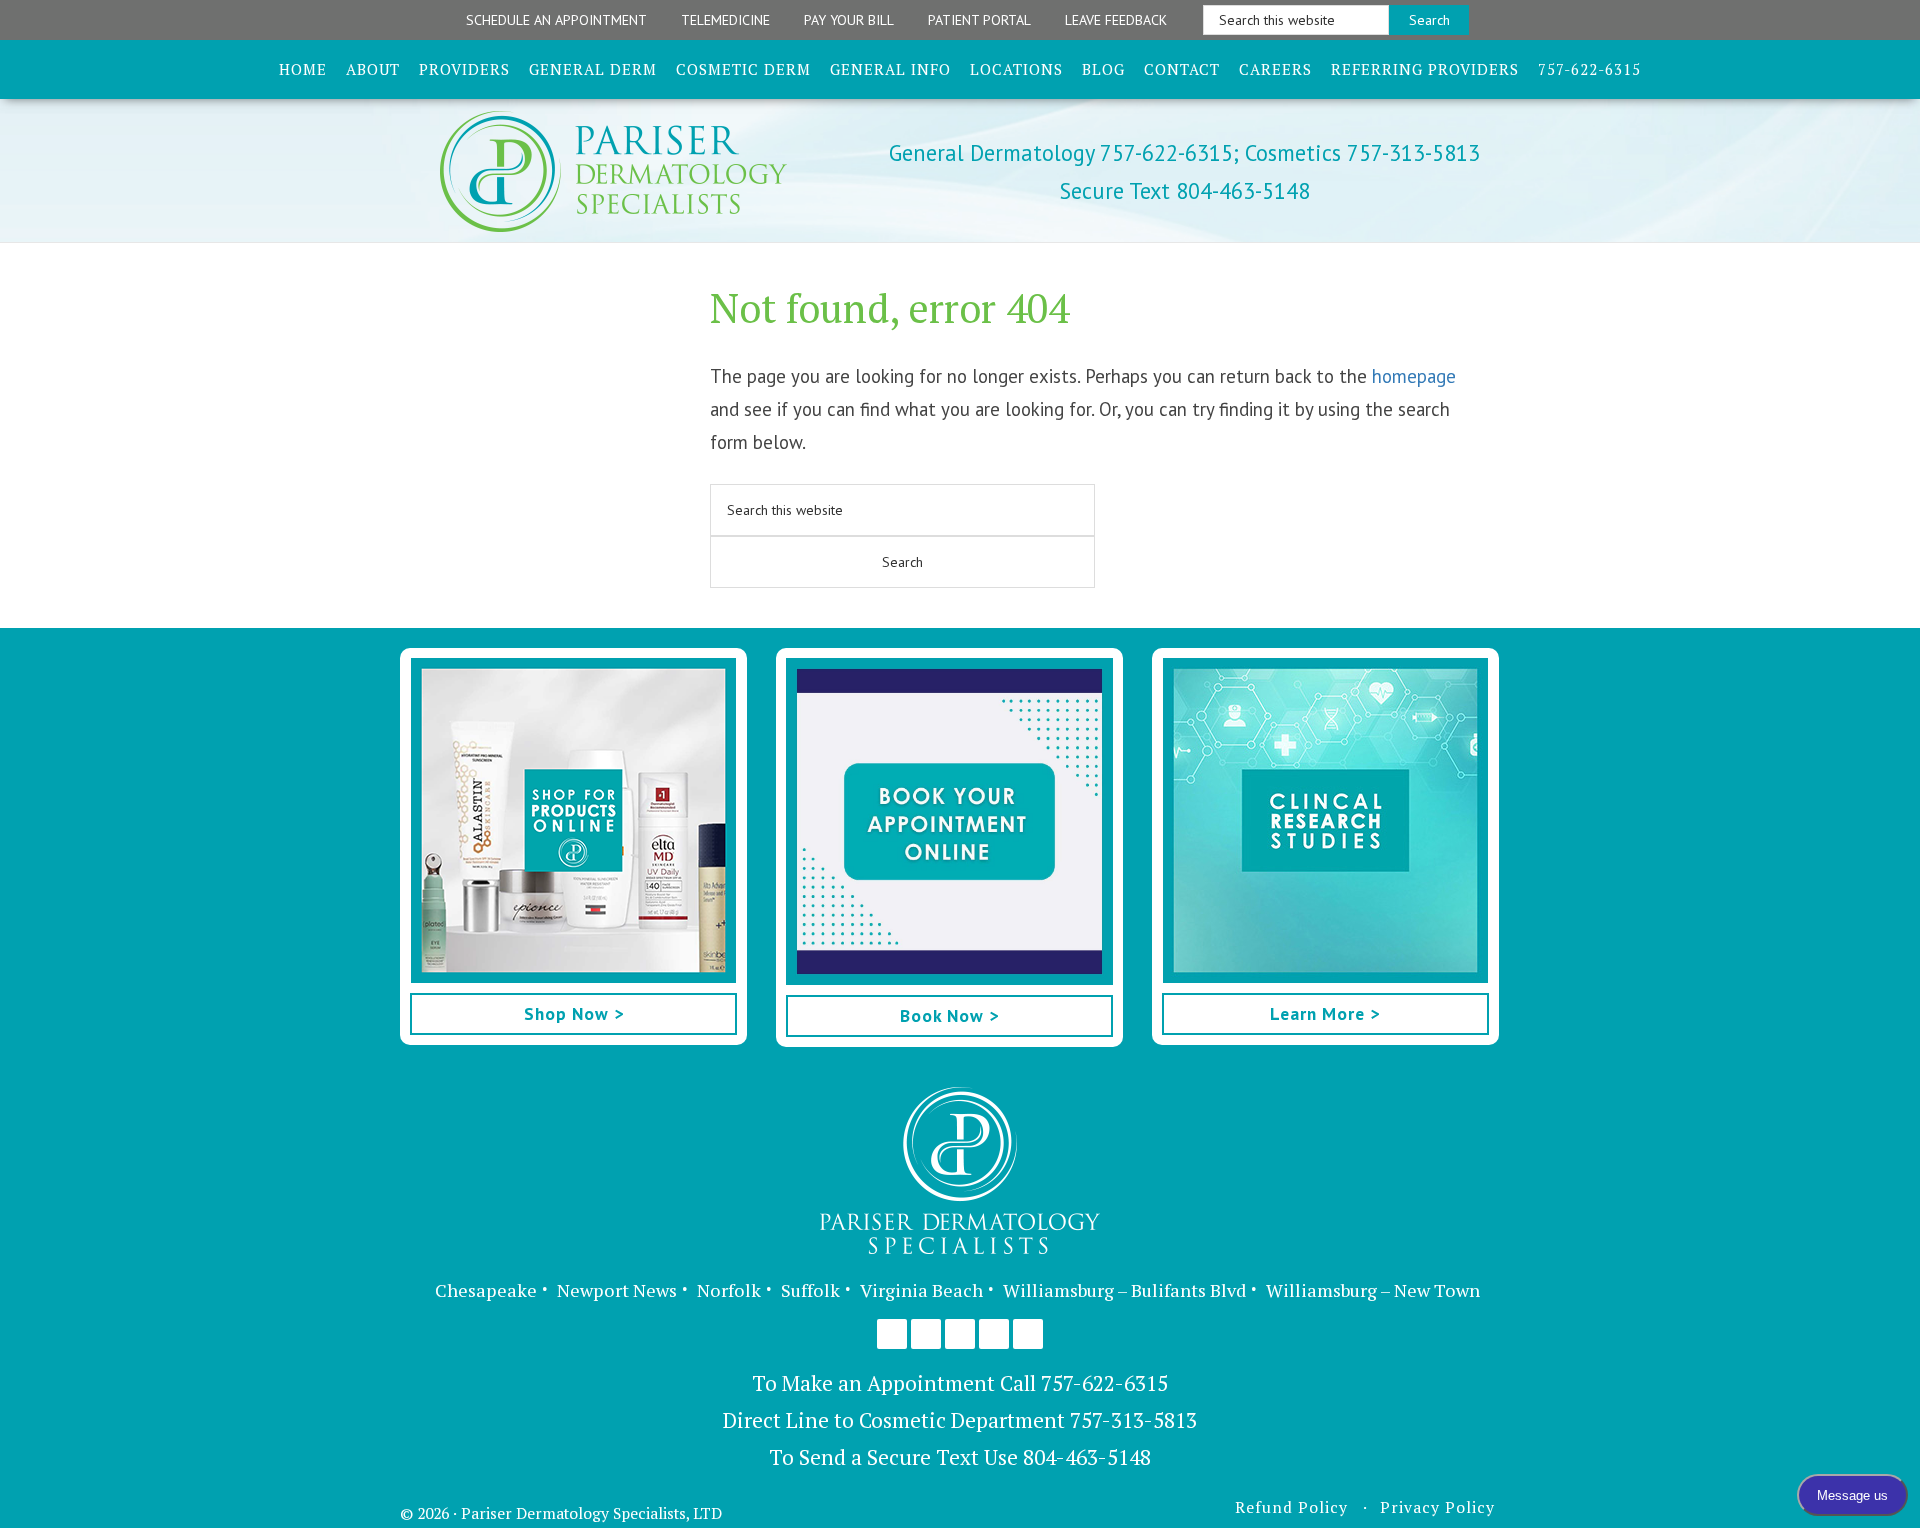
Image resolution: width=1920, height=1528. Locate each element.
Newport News (617, 1290)
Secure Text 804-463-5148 (1185, 190)
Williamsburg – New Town (1373, 1290)
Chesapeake (486, 1290)
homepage (1414, 376)
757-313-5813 (1133, 1420)
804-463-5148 (1087, 1457)
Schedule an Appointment (556, 20)
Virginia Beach (921, 1290)
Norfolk (729, 1290)
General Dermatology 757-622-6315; (1064, 152)
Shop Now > (574, 1013)
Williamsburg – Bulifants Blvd (1124, 1290)
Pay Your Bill (849, 20)
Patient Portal (979, 20)
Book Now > (949, 1015)
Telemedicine (725, 20)
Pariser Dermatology (648, 171)
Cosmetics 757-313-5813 (1359, 152)
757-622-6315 (1104, 1383)
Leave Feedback (1116, 20)
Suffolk (810, 1290)
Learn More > (1325, 1013)
